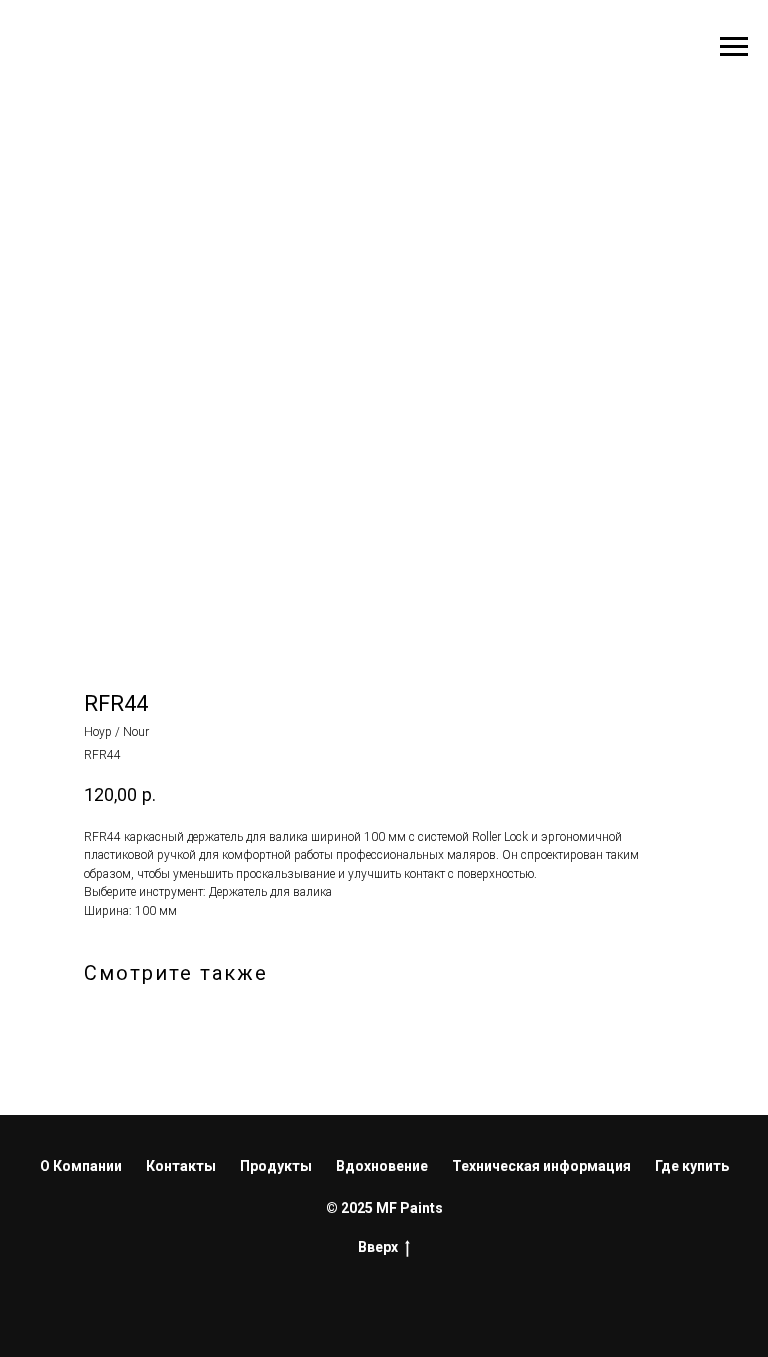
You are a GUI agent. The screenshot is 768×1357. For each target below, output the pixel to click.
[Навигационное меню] (734, 47)
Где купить (692, 1166)
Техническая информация (541, 1166)
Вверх (378, 1247)
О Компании (81, 1166)
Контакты (181, 1166)
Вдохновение (382, 1166)
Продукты (276, 1166)
